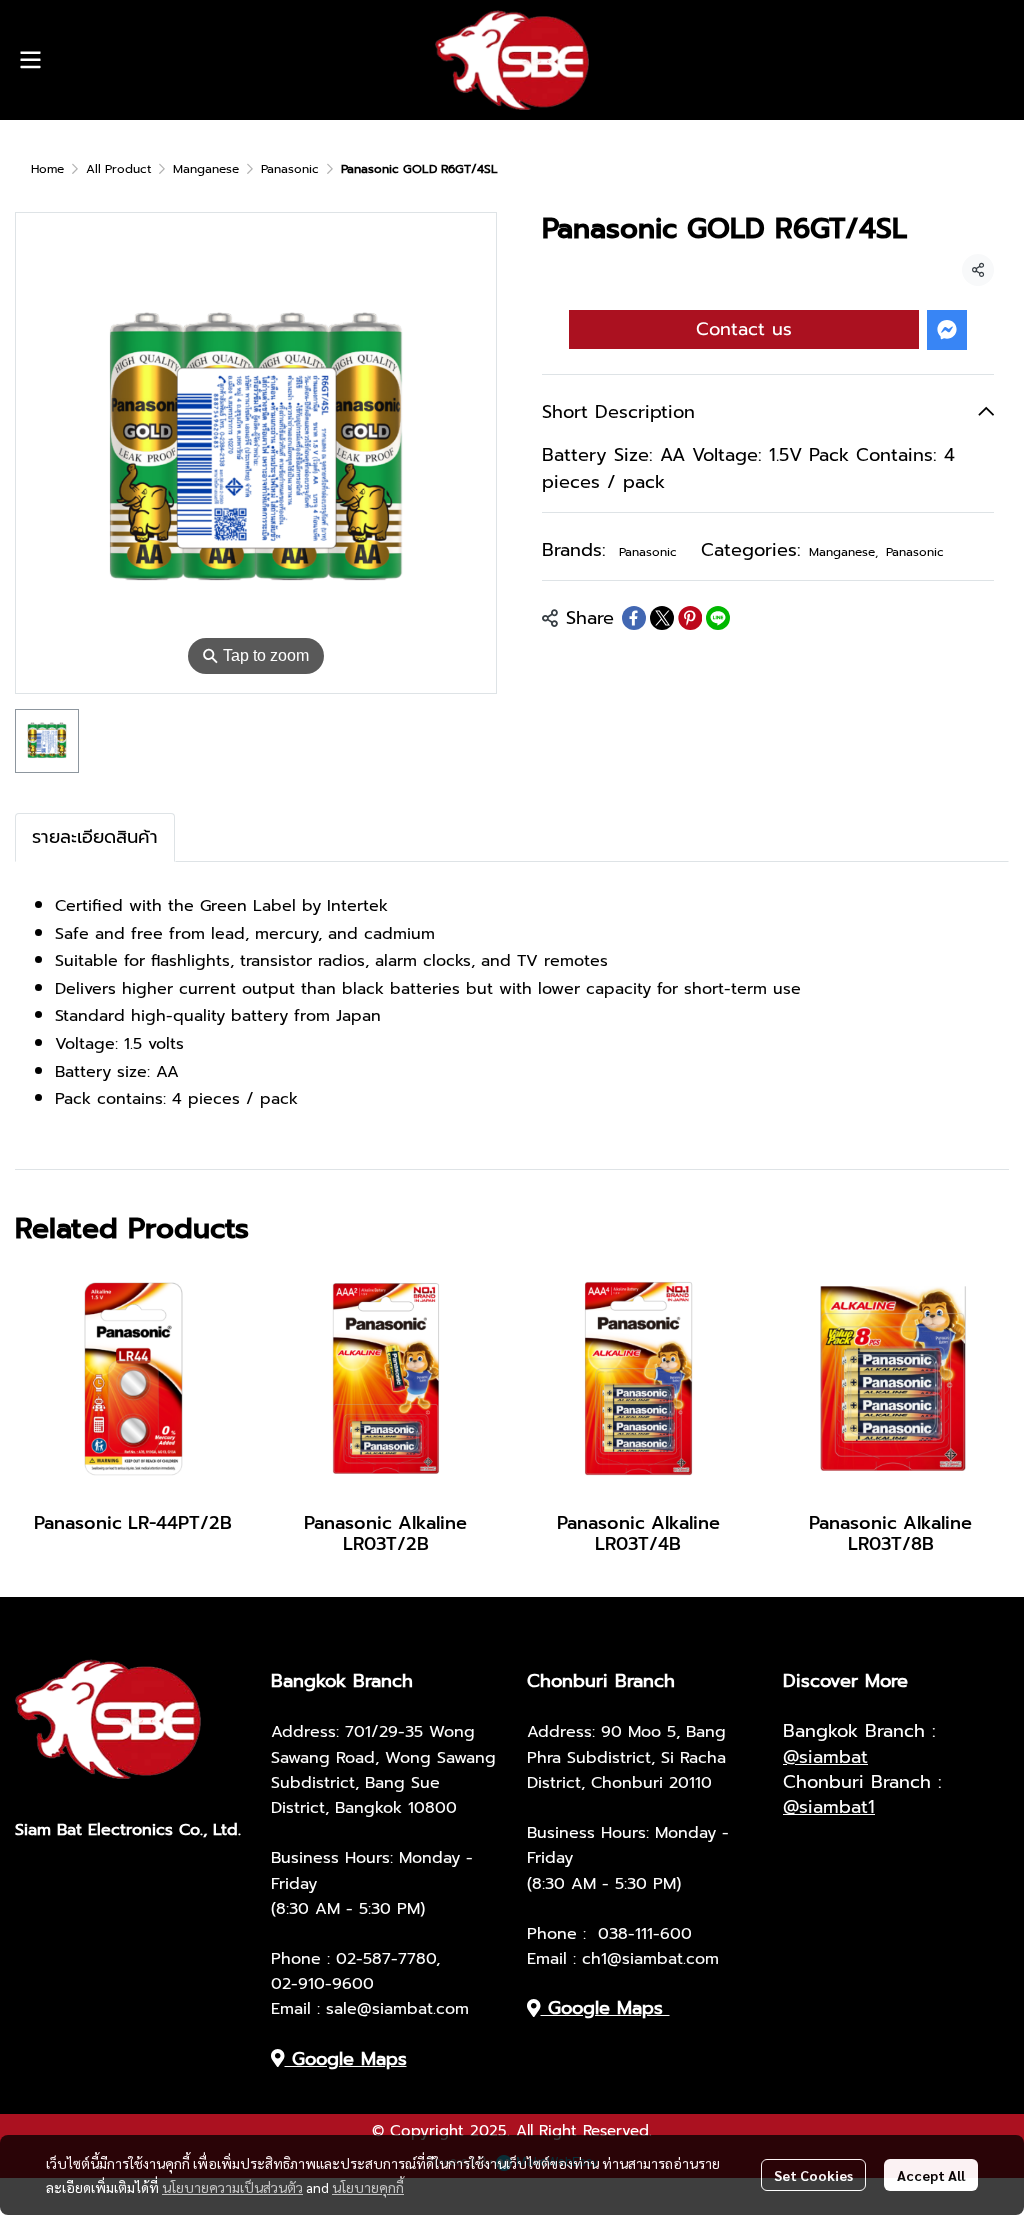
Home (47, 169)
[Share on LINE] (718, 618)
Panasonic (290, 169)
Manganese (206, 169)
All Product (118, 169)
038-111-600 (645, 1934)
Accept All (931, 2175)
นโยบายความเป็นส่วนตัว (232, 2187)
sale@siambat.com (397, 2009)
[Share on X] (662, 618)
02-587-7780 (386, 1959)
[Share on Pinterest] (690, 618)
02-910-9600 (322, 1984)
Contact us (744, 329)
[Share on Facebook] (634, 618)
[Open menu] (30, 60)
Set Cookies (813, 2175)
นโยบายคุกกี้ (368, 2187)
